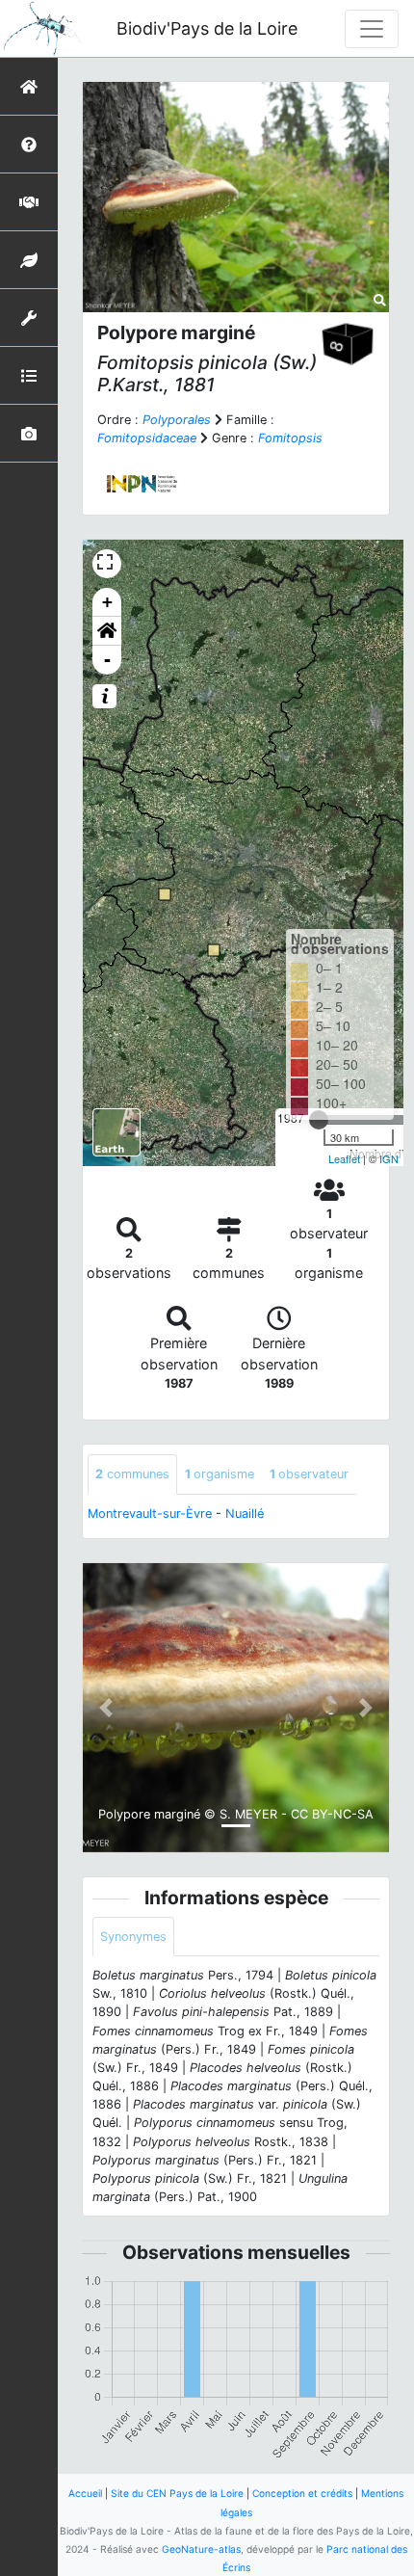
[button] (107, 631)
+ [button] (107, 602)
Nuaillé (245, 1514)
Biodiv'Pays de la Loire (207, 28)
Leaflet (344, 1158)
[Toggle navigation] (372, 29)
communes (132, 1474)
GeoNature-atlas (201, 2549)
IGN (389, 1158)
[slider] (319, 1120)
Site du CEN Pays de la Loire (177, 2493)
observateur (309, 1474)
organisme (220, 1474)
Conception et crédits (302, 2493)
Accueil (85, 2493)
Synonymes (133, 1937)
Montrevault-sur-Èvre (150, 1514)
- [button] (107, 660)
